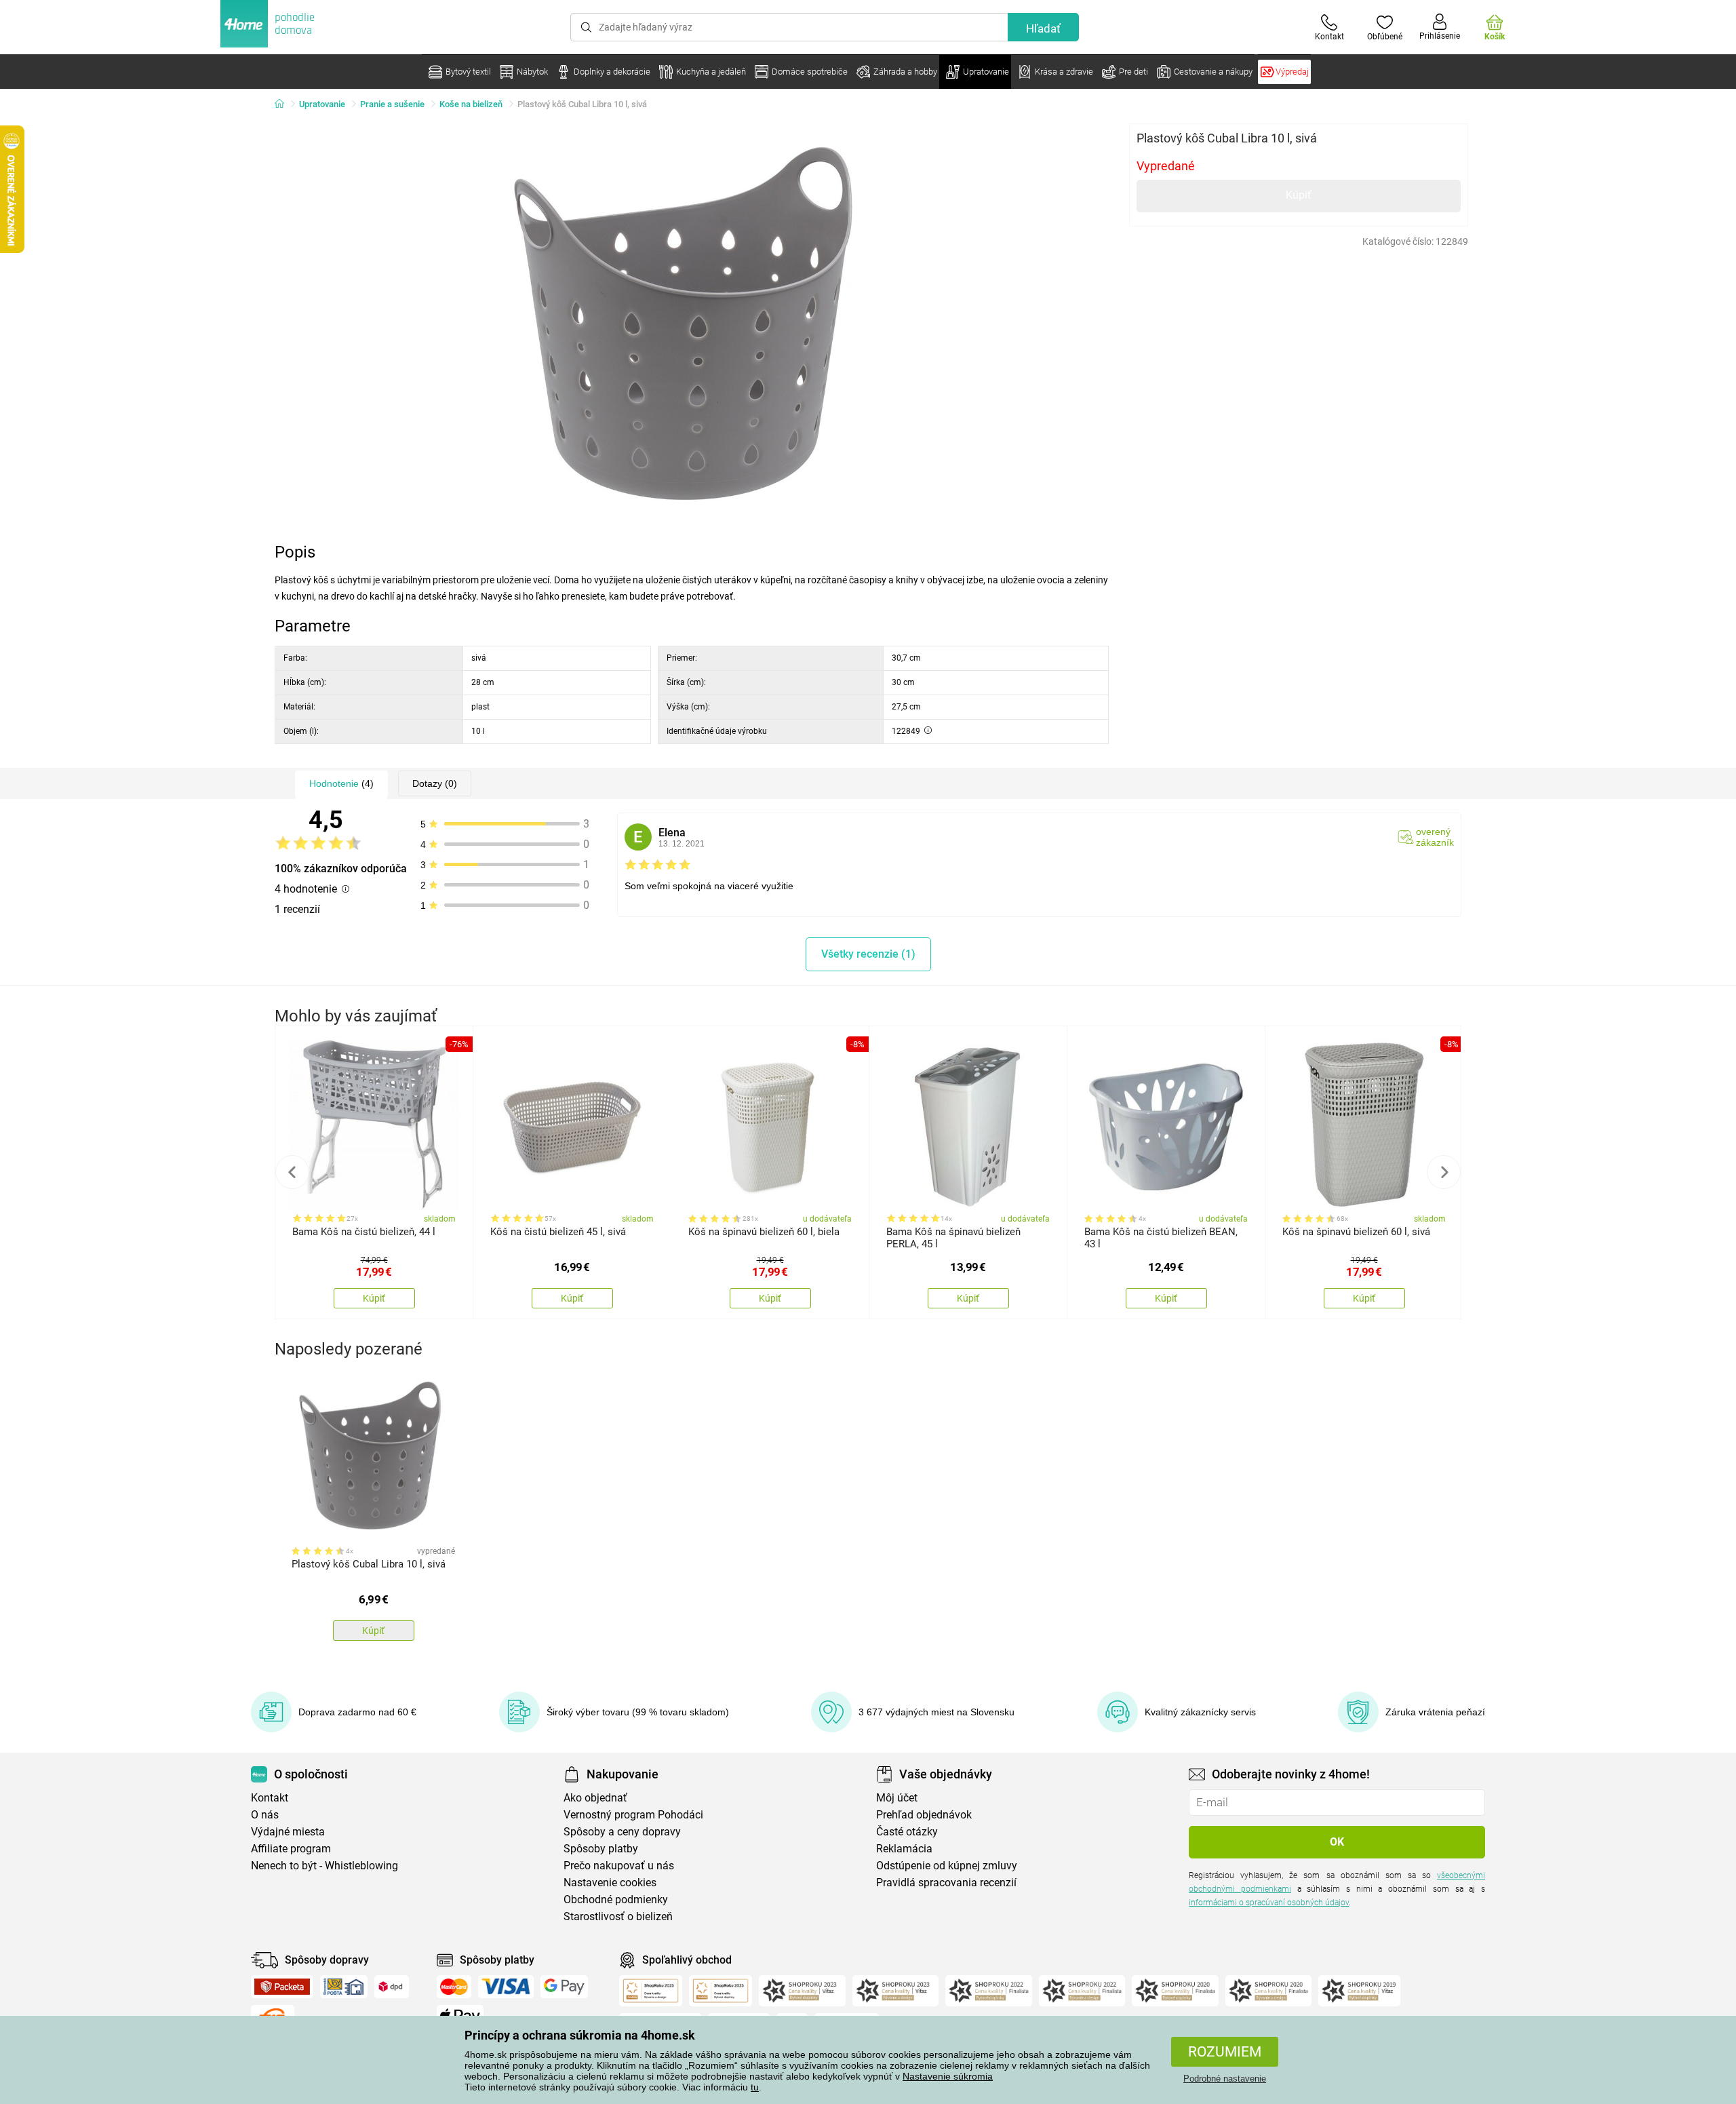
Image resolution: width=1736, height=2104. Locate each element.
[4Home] (284, 104)
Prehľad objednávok (924, 1815)
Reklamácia (904, 1849)
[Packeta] (282, 1987)
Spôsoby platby (601, 1849)
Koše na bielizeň (471, 104)
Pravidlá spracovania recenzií (946, 1883)
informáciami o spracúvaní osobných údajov (1269, 1903)
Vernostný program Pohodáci (633, 1815)
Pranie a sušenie (392, 104)
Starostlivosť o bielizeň (618, 1916)
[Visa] (506, 1987)
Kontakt (270, 1798)
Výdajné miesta (288, 1832)
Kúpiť (1299, 195)
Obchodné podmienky (616, 1900)
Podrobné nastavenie (1225, 2079)
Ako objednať (595, 1798)
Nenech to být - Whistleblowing (324, 1866)
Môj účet (897, 1798)
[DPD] (392, 1987)
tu (755, 2087)
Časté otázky (907, 1832)
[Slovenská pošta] (344, 1987)
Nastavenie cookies (610, 1883)
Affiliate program (291, 1849)
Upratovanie (322, 104)
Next (1444, 1172)
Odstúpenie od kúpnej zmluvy (947, 1866)
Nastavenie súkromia (948, 2076)
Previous (292, 1172)
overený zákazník (1435, 837)
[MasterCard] (454, 1987)
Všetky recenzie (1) (868, 954)
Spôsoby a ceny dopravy (622, 1832)
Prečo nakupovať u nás (619, 1866)
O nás (265, 1815)
